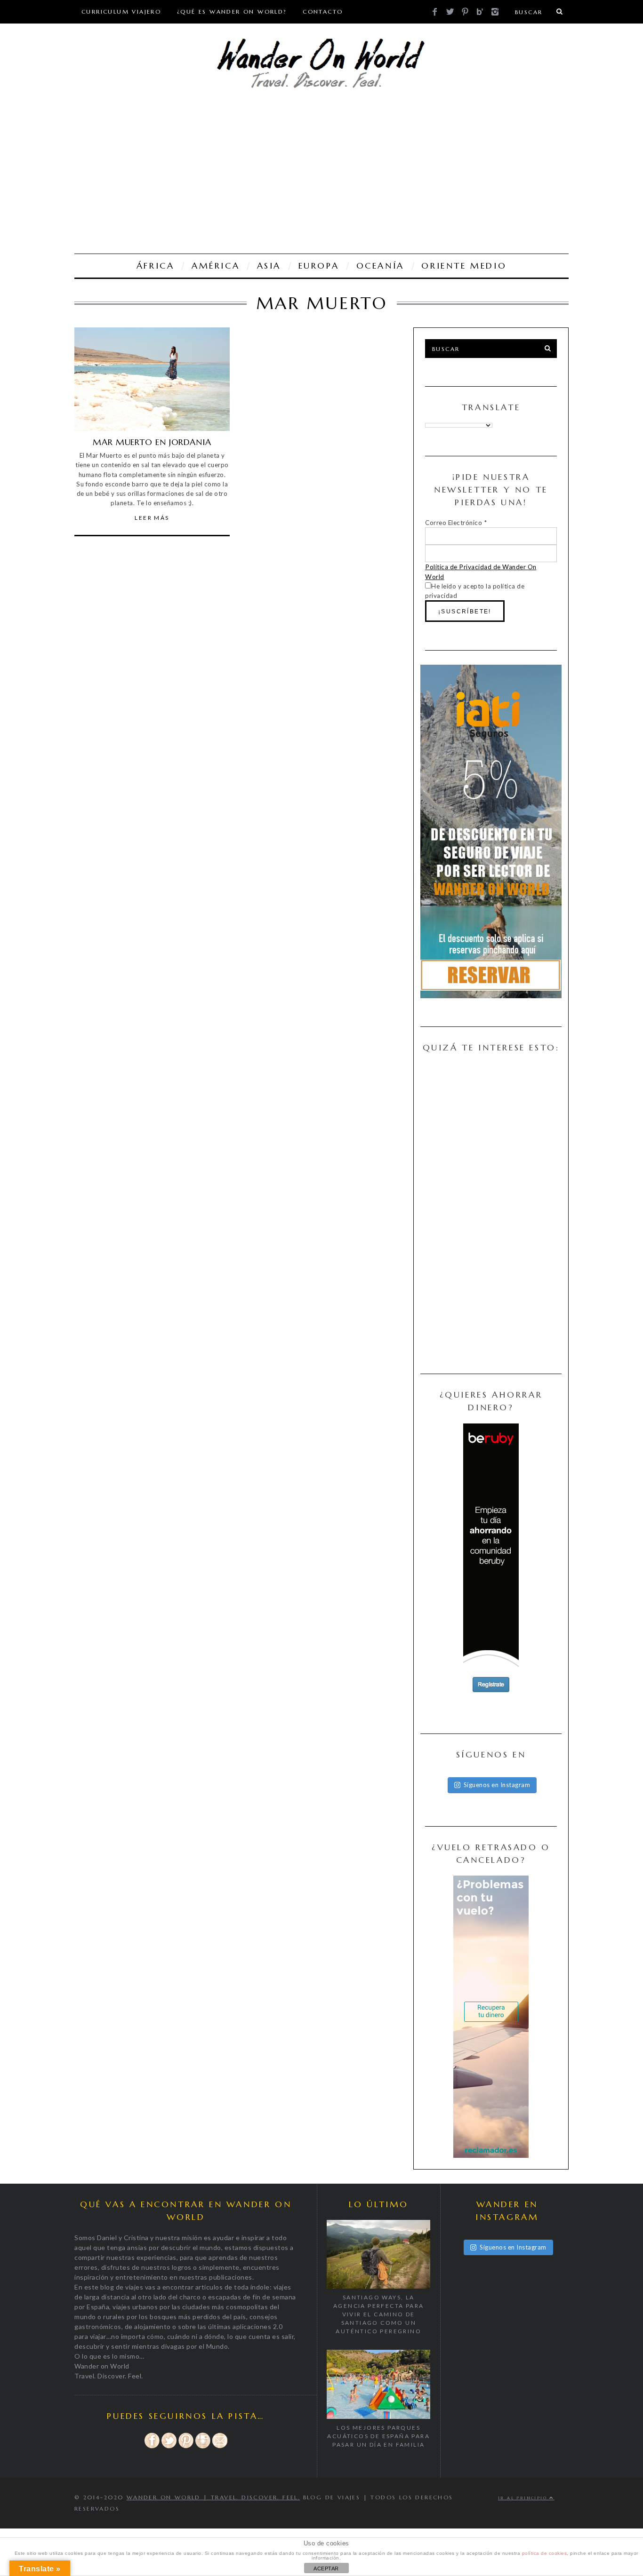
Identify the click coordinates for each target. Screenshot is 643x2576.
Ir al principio (524, 2498)
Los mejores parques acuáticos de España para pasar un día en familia (378, 2436)
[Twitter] (169, 2447)
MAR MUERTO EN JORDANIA (152, 442)
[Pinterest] (186, 2447)
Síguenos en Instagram (497, 1785)
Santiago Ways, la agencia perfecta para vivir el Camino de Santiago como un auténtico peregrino (378, 2314)
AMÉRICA (216, 266)
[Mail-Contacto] (220, 2447)
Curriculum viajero (121, 12)
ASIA (269, 266)
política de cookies (545, 2553)
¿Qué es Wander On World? (232, 12)
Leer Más (152, 518)
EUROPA (319, 266)
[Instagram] (203, 2447)
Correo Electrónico (456, 523)
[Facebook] (152, 2447)
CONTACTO (323, 12)
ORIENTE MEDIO (464, 266)
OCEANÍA (380, 266)
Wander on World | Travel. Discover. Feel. (213, 2497)
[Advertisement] (321, 174)
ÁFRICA (156, 266)
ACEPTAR (326, 2568)
